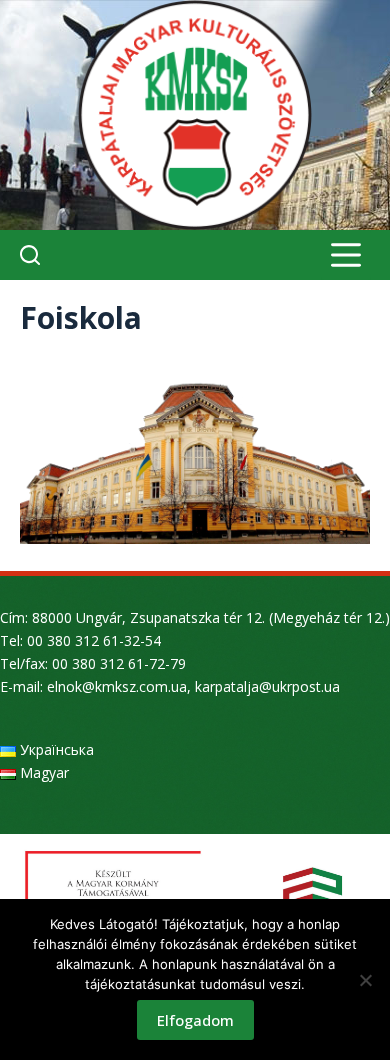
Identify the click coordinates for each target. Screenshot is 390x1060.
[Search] (30, 255)
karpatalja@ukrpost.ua (267, 686)
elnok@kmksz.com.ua (117, 686)
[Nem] (365, 980)
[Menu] (346, 255)
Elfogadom (195, 1020)
